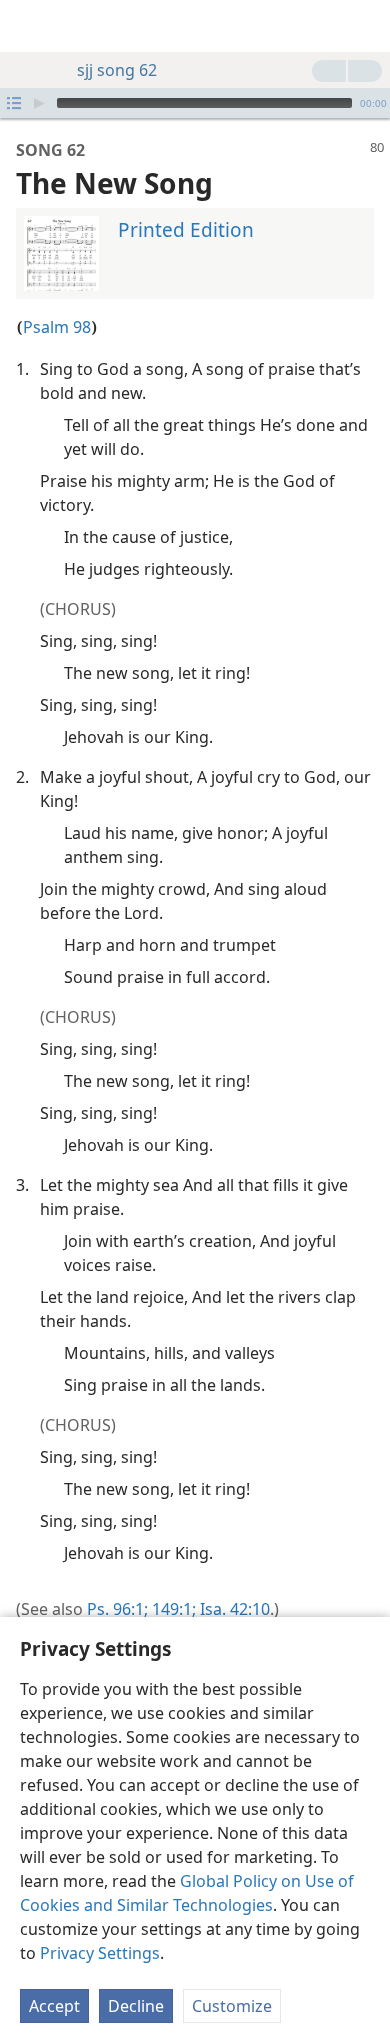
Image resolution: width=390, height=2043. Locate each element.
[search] (365, 26)
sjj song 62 (117, 70)
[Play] (39, 103)
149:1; (172, 1609)
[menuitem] (30, 26)
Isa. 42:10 (233, 1609)
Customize (232, 2006)
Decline (136, 2006)
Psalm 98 (57, 327)
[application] (195, 103)
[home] (30, 26)
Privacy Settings (100, 1953)
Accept (54, 2006)
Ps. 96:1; (117, 1609)
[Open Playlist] (14, 103)
